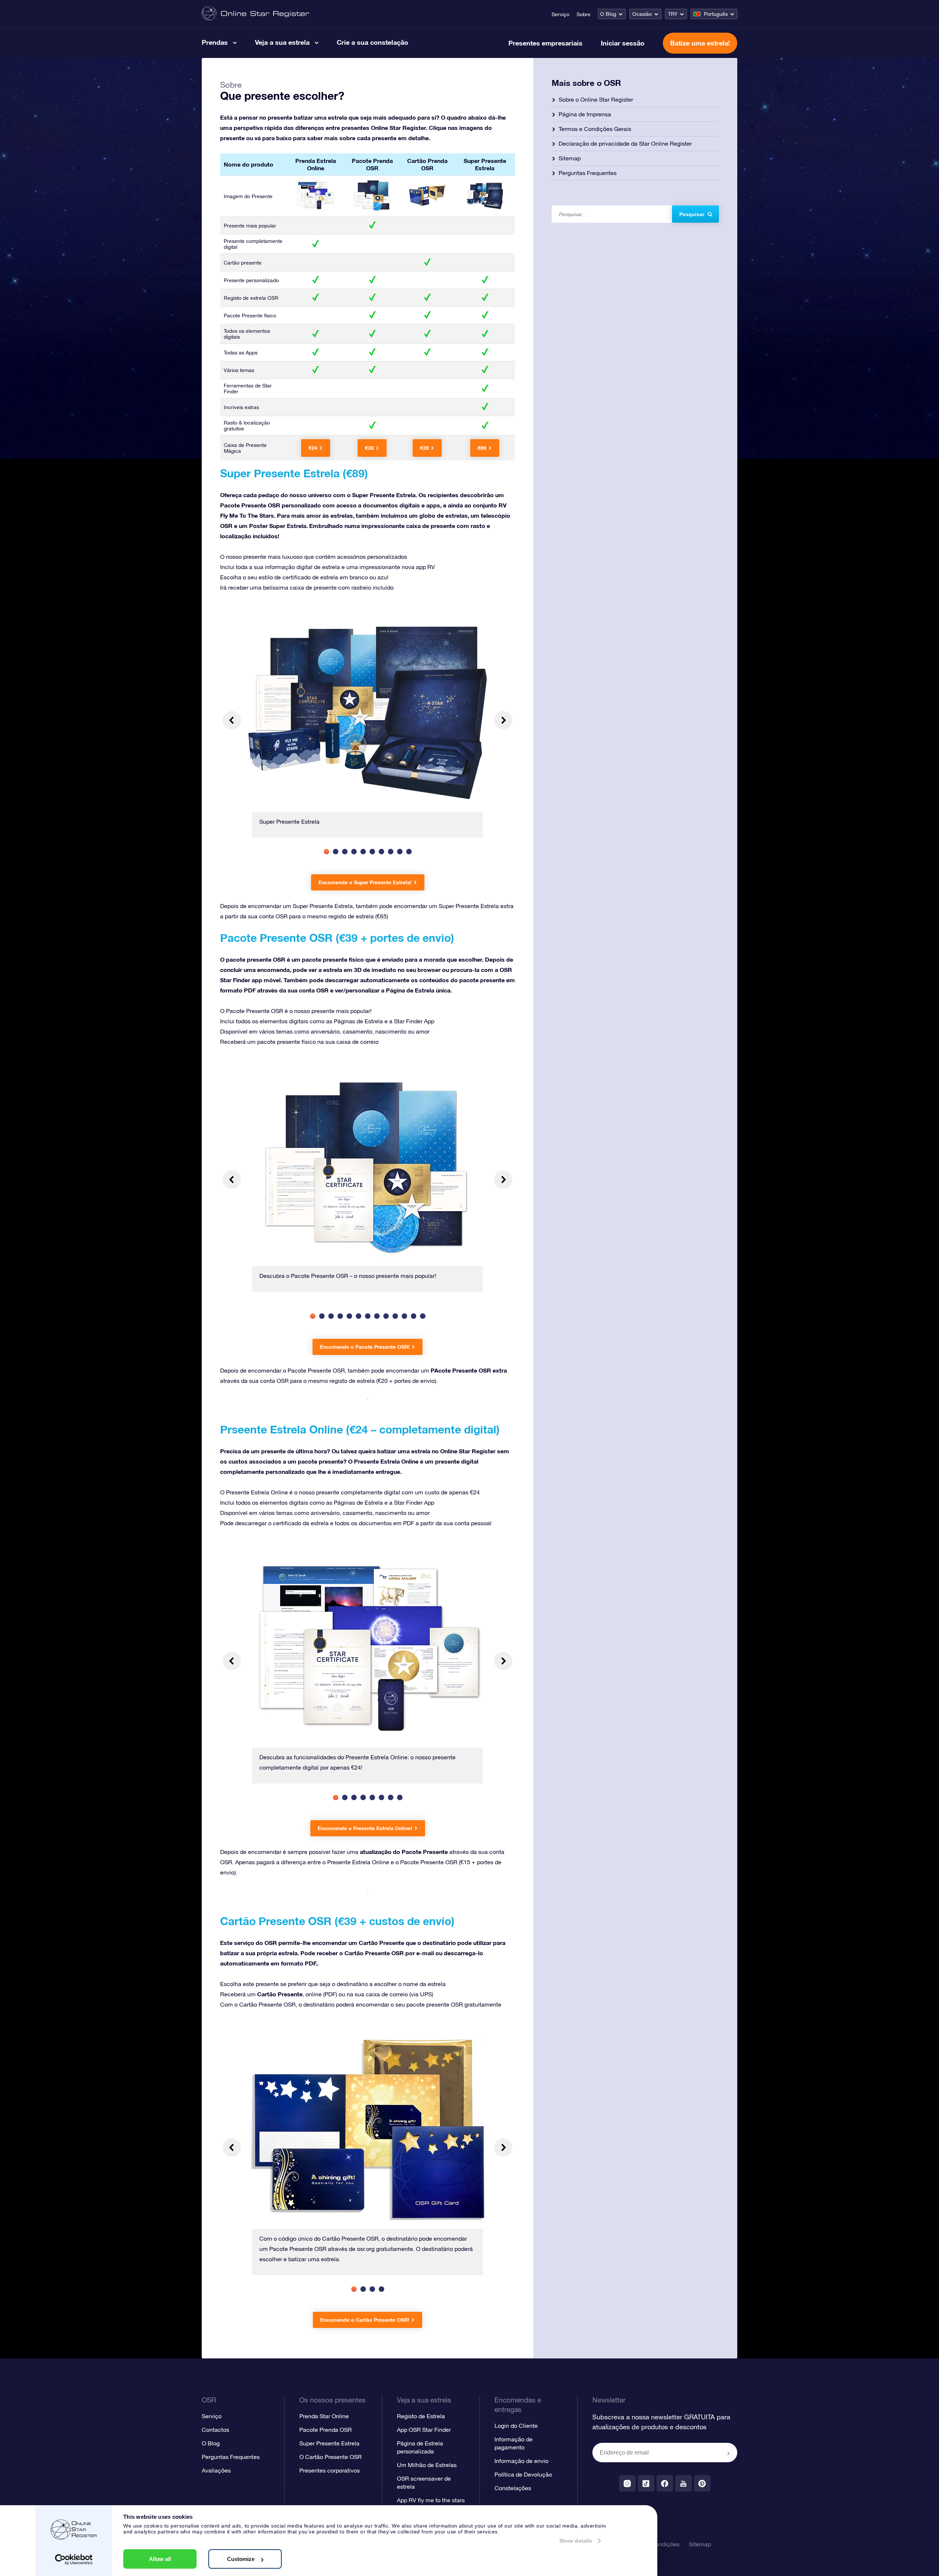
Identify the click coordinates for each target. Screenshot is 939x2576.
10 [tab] (409, 851)
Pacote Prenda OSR (326, 2430)
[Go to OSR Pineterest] (702, 2483)
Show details (576, 2541)
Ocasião (642, 14)
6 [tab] (372, 851)
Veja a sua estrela (282, 42)
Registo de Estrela (421, 2416)
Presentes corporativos (330, 2470)
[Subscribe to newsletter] (728, 2453)
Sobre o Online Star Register (596, 99)
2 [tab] (335, 851)
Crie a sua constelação (372, 42)
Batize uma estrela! (700, 43)
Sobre (584, 14)
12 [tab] (414, 1316)
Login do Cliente (516, 2426)
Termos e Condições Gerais (595, 129)
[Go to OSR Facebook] (665, 2483)
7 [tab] (381, 851)
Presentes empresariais (545, 43)
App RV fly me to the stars (431, 2500)
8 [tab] (390, 851)
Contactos (215, 2430)
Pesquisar (692, 214)
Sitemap (570, 158)
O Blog (608, 14)
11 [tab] (404, 1316)
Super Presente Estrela (329, 2443)
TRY (673, 14)
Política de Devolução (523, 2474)
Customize (241, 2559)
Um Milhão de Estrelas (427, 2465)
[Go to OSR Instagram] (627, 2483)
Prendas (215, 42)
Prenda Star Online (324, 2416)
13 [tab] (423, 1316)
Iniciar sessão (623, 43)
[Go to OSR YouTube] (684, 2483)
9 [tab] (400, 851)
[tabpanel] (368, 729)
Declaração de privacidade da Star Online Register (625, 143)
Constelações (513, 2488)
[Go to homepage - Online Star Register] (255, 14)
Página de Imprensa (585, 114)
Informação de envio (521, 2461)
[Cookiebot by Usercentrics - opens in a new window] (74, 2559)
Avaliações (216, 2470)
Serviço (560, 14)
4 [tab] (354, 851)
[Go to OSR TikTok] (646, 2483)
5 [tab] (363, 851)
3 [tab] (345, 851)
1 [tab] (326, 851)
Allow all (160, 2559)
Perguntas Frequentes (588, 173)
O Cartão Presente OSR (330, 2457)
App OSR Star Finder (424, 2430)
